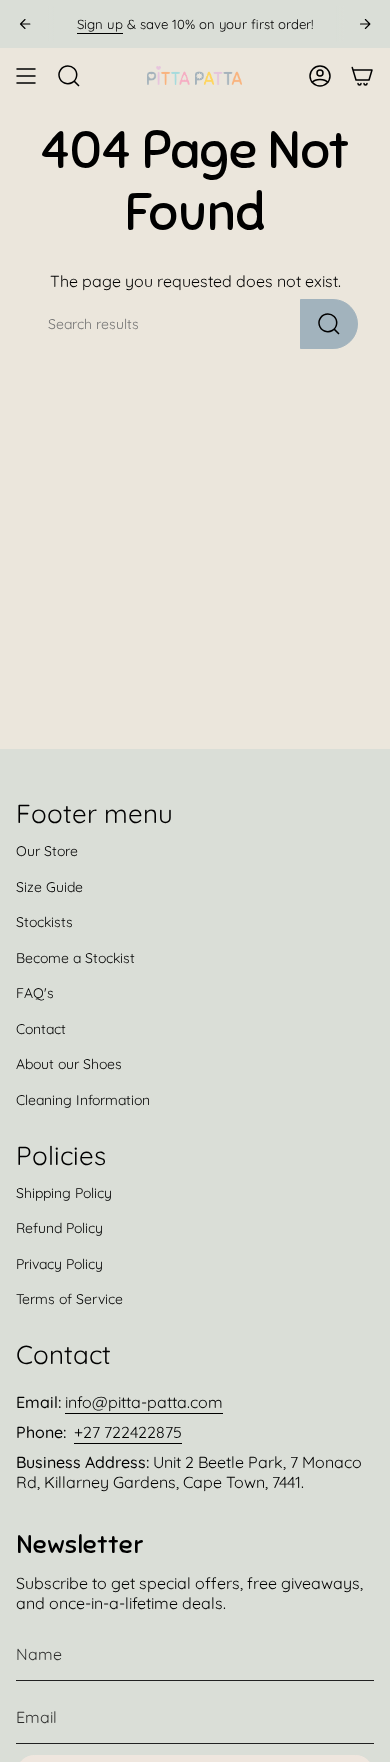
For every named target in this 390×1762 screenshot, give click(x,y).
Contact (41, 1029)
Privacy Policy (59, 1264)
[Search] (329, 324)
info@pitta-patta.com (144, 1402)
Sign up (100, 24)
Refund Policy (59, 1228)
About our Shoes (69, 1064)
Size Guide (49, 887)
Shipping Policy (64, 1193)
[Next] (365, 24)
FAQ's (35, 993)
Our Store (47, 851)
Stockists (44, 922)
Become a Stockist (75, 958)
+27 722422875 (128, 1432)
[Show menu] (26, 76)
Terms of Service (69, 1299)
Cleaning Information (83, 1100)
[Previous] (25, 24)
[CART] (362, 76)
